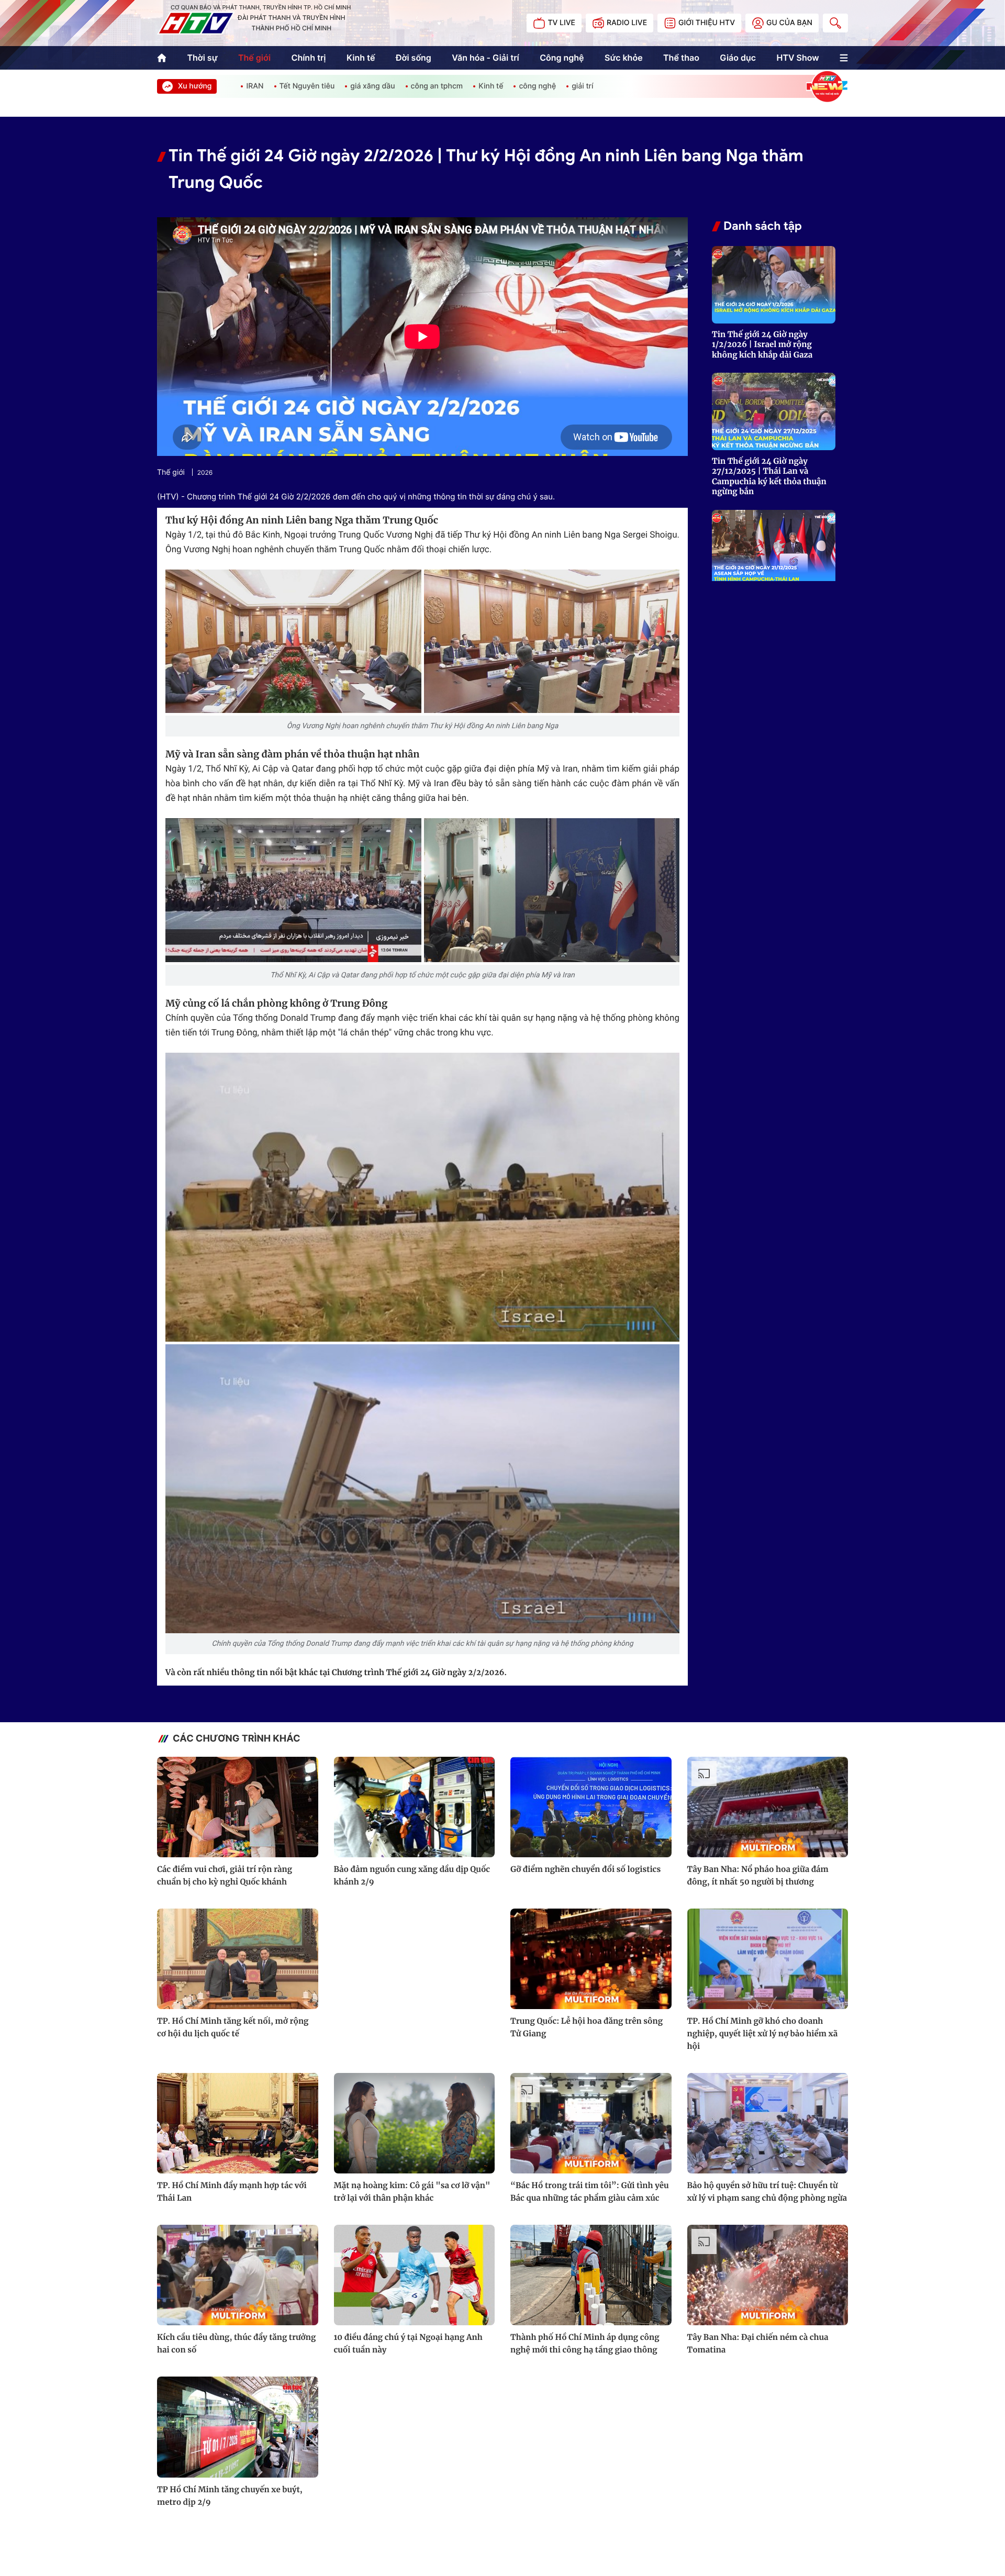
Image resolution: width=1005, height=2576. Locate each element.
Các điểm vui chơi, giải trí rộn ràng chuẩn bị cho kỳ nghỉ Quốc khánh (225, 1876)
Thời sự (202, 58)
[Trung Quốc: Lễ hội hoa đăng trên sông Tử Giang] (591, 1959)
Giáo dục (738, 58)
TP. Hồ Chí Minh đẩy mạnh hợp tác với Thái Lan (232, 2192)
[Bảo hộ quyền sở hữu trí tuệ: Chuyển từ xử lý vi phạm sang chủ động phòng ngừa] (768, 2123)
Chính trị (309, 58)
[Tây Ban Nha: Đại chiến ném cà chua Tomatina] (768, 2275)
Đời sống (414, 58)
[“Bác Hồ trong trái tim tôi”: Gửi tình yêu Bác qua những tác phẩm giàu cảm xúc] (591, 2123)
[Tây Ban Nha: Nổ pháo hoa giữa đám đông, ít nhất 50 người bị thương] (768, 1807)
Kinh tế (361, 58)
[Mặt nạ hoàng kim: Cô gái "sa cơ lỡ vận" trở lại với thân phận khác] (415, 2123)
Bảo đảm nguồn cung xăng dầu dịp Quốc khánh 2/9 (412, 1876)
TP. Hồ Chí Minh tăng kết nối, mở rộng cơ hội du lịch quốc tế (233, 2028)
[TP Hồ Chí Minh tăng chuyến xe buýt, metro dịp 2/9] (238, 2427)
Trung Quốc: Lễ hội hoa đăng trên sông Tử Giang (587, 2028)
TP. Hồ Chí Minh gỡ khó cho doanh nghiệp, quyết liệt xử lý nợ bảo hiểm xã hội (763, 2034)
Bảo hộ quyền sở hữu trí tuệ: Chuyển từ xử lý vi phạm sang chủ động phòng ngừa (767, 2192)
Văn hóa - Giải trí (485, 58)
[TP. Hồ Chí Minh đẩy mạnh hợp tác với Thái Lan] (238, 2123)
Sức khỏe (624, 58)
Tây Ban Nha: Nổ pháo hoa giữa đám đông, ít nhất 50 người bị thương (758, 1876)
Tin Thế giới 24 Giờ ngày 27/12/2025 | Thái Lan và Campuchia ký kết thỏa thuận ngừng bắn (769, 477)
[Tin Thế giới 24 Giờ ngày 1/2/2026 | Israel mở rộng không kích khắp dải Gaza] (774, 285)
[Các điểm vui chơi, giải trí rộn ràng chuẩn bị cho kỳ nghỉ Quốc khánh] (238, 1807)
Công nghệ (562, 58)
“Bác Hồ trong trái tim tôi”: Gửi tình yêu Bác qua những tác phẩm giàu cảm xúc (590, 2192)
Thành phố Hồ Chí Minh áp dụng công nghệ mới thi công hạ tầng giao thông (585, 2344)
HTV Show (797, 58)
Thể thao (681, 58)
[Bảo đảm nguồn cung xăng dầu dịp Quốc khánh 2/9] (415, 1807)
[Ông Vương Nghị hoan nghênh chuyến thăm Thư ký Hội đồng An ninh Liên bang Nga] (293, 642)
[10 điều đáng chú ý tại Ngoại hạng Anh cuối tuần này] (415, 2275)
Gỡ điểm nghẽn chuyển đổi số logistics (585, 1870)
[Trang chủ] (162, 58)
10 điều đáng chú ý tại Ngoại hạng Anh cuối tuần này (408, 2344)
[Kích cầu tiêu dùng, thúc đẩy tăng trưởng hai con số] (238, 2275)
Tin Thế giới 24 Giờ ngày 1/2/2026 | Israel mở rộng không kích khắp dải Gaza (762, 345)
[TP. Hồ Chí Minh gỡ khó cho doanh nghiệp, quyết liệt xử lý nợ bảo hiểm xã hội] (768, 1959)
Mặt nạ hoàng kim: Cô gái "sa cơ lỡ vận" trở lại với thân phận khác (412, 2192)
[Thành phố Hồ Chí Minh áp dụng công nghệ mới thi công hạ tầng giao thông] (591, 2275)
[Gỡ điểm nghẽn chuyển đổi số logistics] (591, 1807)
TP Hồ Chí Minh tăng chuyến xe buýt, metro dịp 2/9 (230, 2496)
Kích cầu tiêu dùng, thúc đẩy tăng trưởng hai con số (236, 2344)
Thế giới (254, 58)
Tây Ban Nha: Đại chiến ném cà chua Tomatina (758, 2344)
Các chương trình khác (237, 1739)
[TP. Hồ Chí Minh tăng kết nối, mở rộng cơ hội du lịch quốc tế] (238, 1959)
